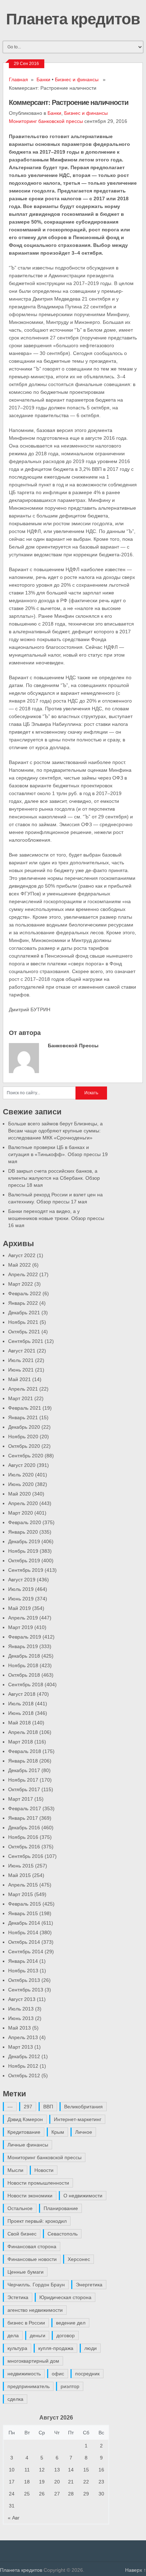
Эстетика (18, 2297)
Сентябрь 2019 (26, 1570)
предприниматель (29, 2386)
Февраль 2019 (25, 1637)
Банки (43, 79)
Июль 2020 (21, 1475)
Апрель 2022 (23, 1274)
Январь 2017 (23, 1818)
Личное (84, 2132)
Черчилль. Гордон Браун (36, 2285)
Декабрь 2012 (24, 2056)
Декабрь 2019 (24, 1541)
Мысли (15, 2170)
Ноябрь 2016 (23, 1837)
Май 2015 (19, 1875)
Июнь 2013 (21, 2018)
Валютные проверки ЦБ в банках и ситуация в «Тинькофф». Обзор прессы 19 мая (58, 1154)
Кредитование (24, 2132)
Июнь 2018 (21, 1713)
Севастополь (63, 2234)
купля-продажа (56, 2348)
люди (91, 2348)
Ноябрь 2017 (23, 1780)
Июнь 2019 (21, 1599)
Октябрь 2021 (24, 1332)
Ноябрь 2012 (23, 2066)
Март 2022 (21, 1284)
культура (17, 2348)
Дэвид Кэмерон (25, 2119)
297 (28, 2107)
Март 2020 (21, 1513)
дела (13, 2335)
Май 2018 (19, 1723)
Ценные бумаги (26, 2272)
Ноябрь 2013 (23, 1971)
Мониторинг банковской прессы (46, 121)
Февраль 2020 (25, 1522)
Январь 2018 (23, 1761)
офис (58, 2374)
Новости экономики (30, 2196)
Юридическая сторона (65, 2297)
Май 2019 (19, 1608)
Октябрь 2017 (24, 1789)
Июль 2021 (21, 1360)
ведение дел (71, 2323)
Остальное (20, 2208)
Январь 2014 (23, 1961)
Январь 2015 (23, 1913)
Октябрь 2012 (24, 2075)
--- (10, 2107)
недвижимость (24, 2374)
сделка (15, 2399)
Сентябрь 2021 (26, 1341)
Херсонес (79, 2259)
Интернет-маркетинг (78, 2119)
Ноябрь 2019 (23, 1551)
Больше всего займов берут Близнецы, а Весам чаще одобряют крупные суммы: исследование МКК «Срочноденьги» (55, 1131)
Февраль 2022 (25, 1293)
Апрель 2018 (23, 1732)
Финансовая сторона (32, 2246)
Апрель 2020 (23, 1503)
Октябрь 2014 (24, 1942)
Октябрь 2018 (24, 1675)
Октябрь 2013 (24, 1980)
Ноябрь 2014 (23, 1932)
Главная (18, 79)
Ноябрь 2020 (23, 1437)
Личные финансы (28, 2145)
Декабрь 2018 (24, 1656)
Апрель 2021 (23, 1389)
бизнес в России (26, 2323)
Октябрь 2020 (24, 1446)
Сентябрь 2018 (26, 1684)
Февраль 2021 (25, 1408)
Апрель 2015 (23, 1885)
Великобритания (83, 2107)
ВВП (48, 2107)
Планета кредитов (73, 18)
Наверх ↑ (136, 2570)
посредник (87, 2374)
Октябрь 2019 (24, 1561)
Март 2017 (21, 1799)
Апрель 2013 (23, 2037)
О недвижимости (83, 2196)
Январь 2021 (23, 1417)
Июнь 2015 (21, 1866)
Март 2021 (21, 1398)
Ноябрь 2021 (23, 1322)
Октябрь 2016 (24, 1847)
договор (66, 2335)
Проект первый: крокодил (37, 2221)
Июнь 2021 (21, 1370)
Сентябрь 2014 (26, 1952)
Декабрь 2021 (24, 1313)
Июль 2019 (21, 1589)
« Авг (14, 2518)
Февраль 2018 (25, 1751)
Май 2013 (19, 2028)
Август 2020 (22, 1465)
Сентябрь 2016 (26, 1856)
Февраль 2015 (25, 1904)
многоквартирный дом (33, 2361)
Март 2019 (21, 1627)
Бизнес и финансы (77, 79)
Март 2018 (21, 1742)
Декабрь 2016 (24, 1828)
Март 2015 (21, 1894)
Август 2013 (22, 1999)
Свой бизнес (22, 2234)
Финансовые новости (32, 2259)
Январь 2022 (23, 1303)
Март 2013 (21, 2047)
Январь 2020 (23, 1532)
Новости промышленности (38, 2183)
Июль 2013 (21, 2009)
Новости (44, 2170)
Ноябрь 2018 (23, 1665)
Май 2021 (19, 1379)
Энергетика (89, 2285)
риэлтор (70, 2386)
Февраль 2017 (25, 1808)
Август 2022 (22, 1255)
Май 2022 (19, 1265)
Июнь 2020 (21, 1484)
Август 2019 (22, 1580)
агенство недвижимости (35, 2310)
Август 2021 (22, 1351)
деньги (38, 2335)
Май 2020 (19, 1494)
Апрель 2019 (23, 1618)
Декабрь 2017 (24, 1770)
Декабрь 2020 (24, 1427)
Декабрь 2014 (24, 1923)
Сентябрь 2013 (26, 1990)
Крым (58, 2132)
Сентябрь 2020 (26, 1456)
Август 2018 (22, 1694)
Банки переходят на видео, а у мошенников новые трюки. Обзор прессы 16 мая (56, 1218)
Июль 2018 (21, 1704)
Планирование (61, 2208)
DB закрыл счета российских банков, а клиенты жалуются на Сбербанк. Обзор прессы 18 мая (54, 1178)
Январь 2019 (23, 1646)
